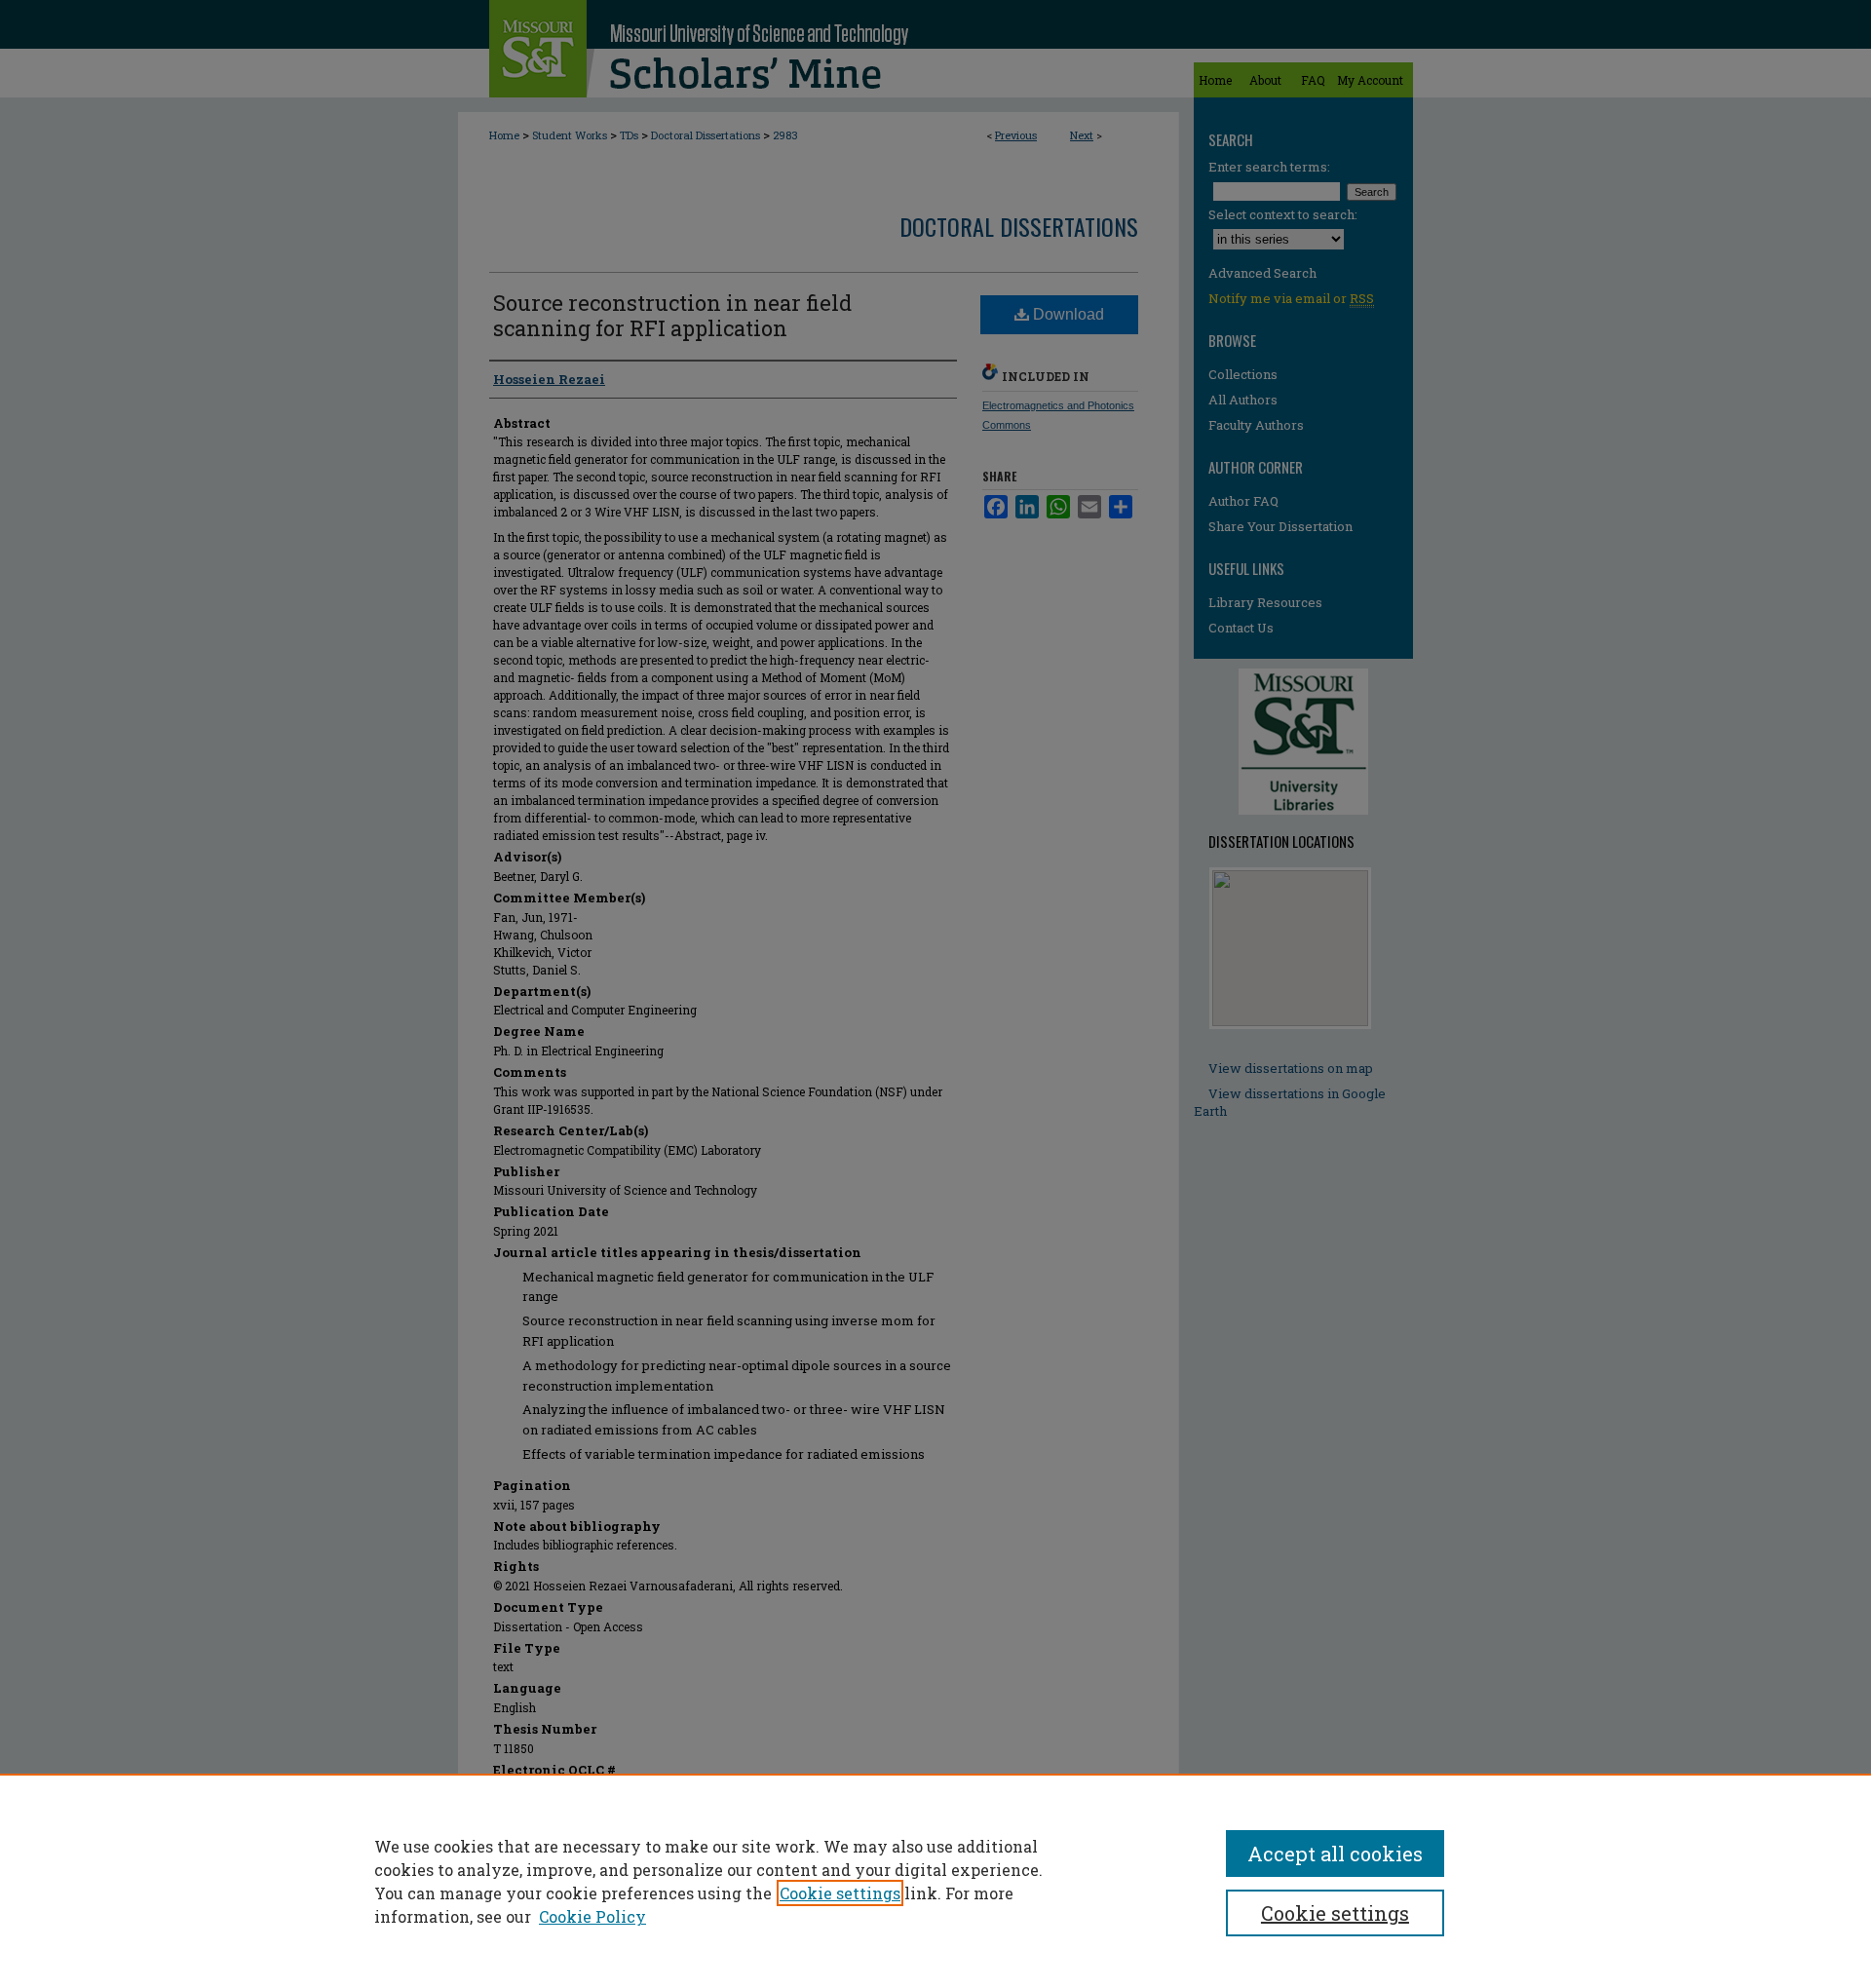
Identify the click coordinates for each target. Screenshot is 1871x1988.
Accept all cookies (1335, 1854)
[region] (935, 1881)
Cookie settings (840, 1893)
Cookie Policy (592, 1916)
